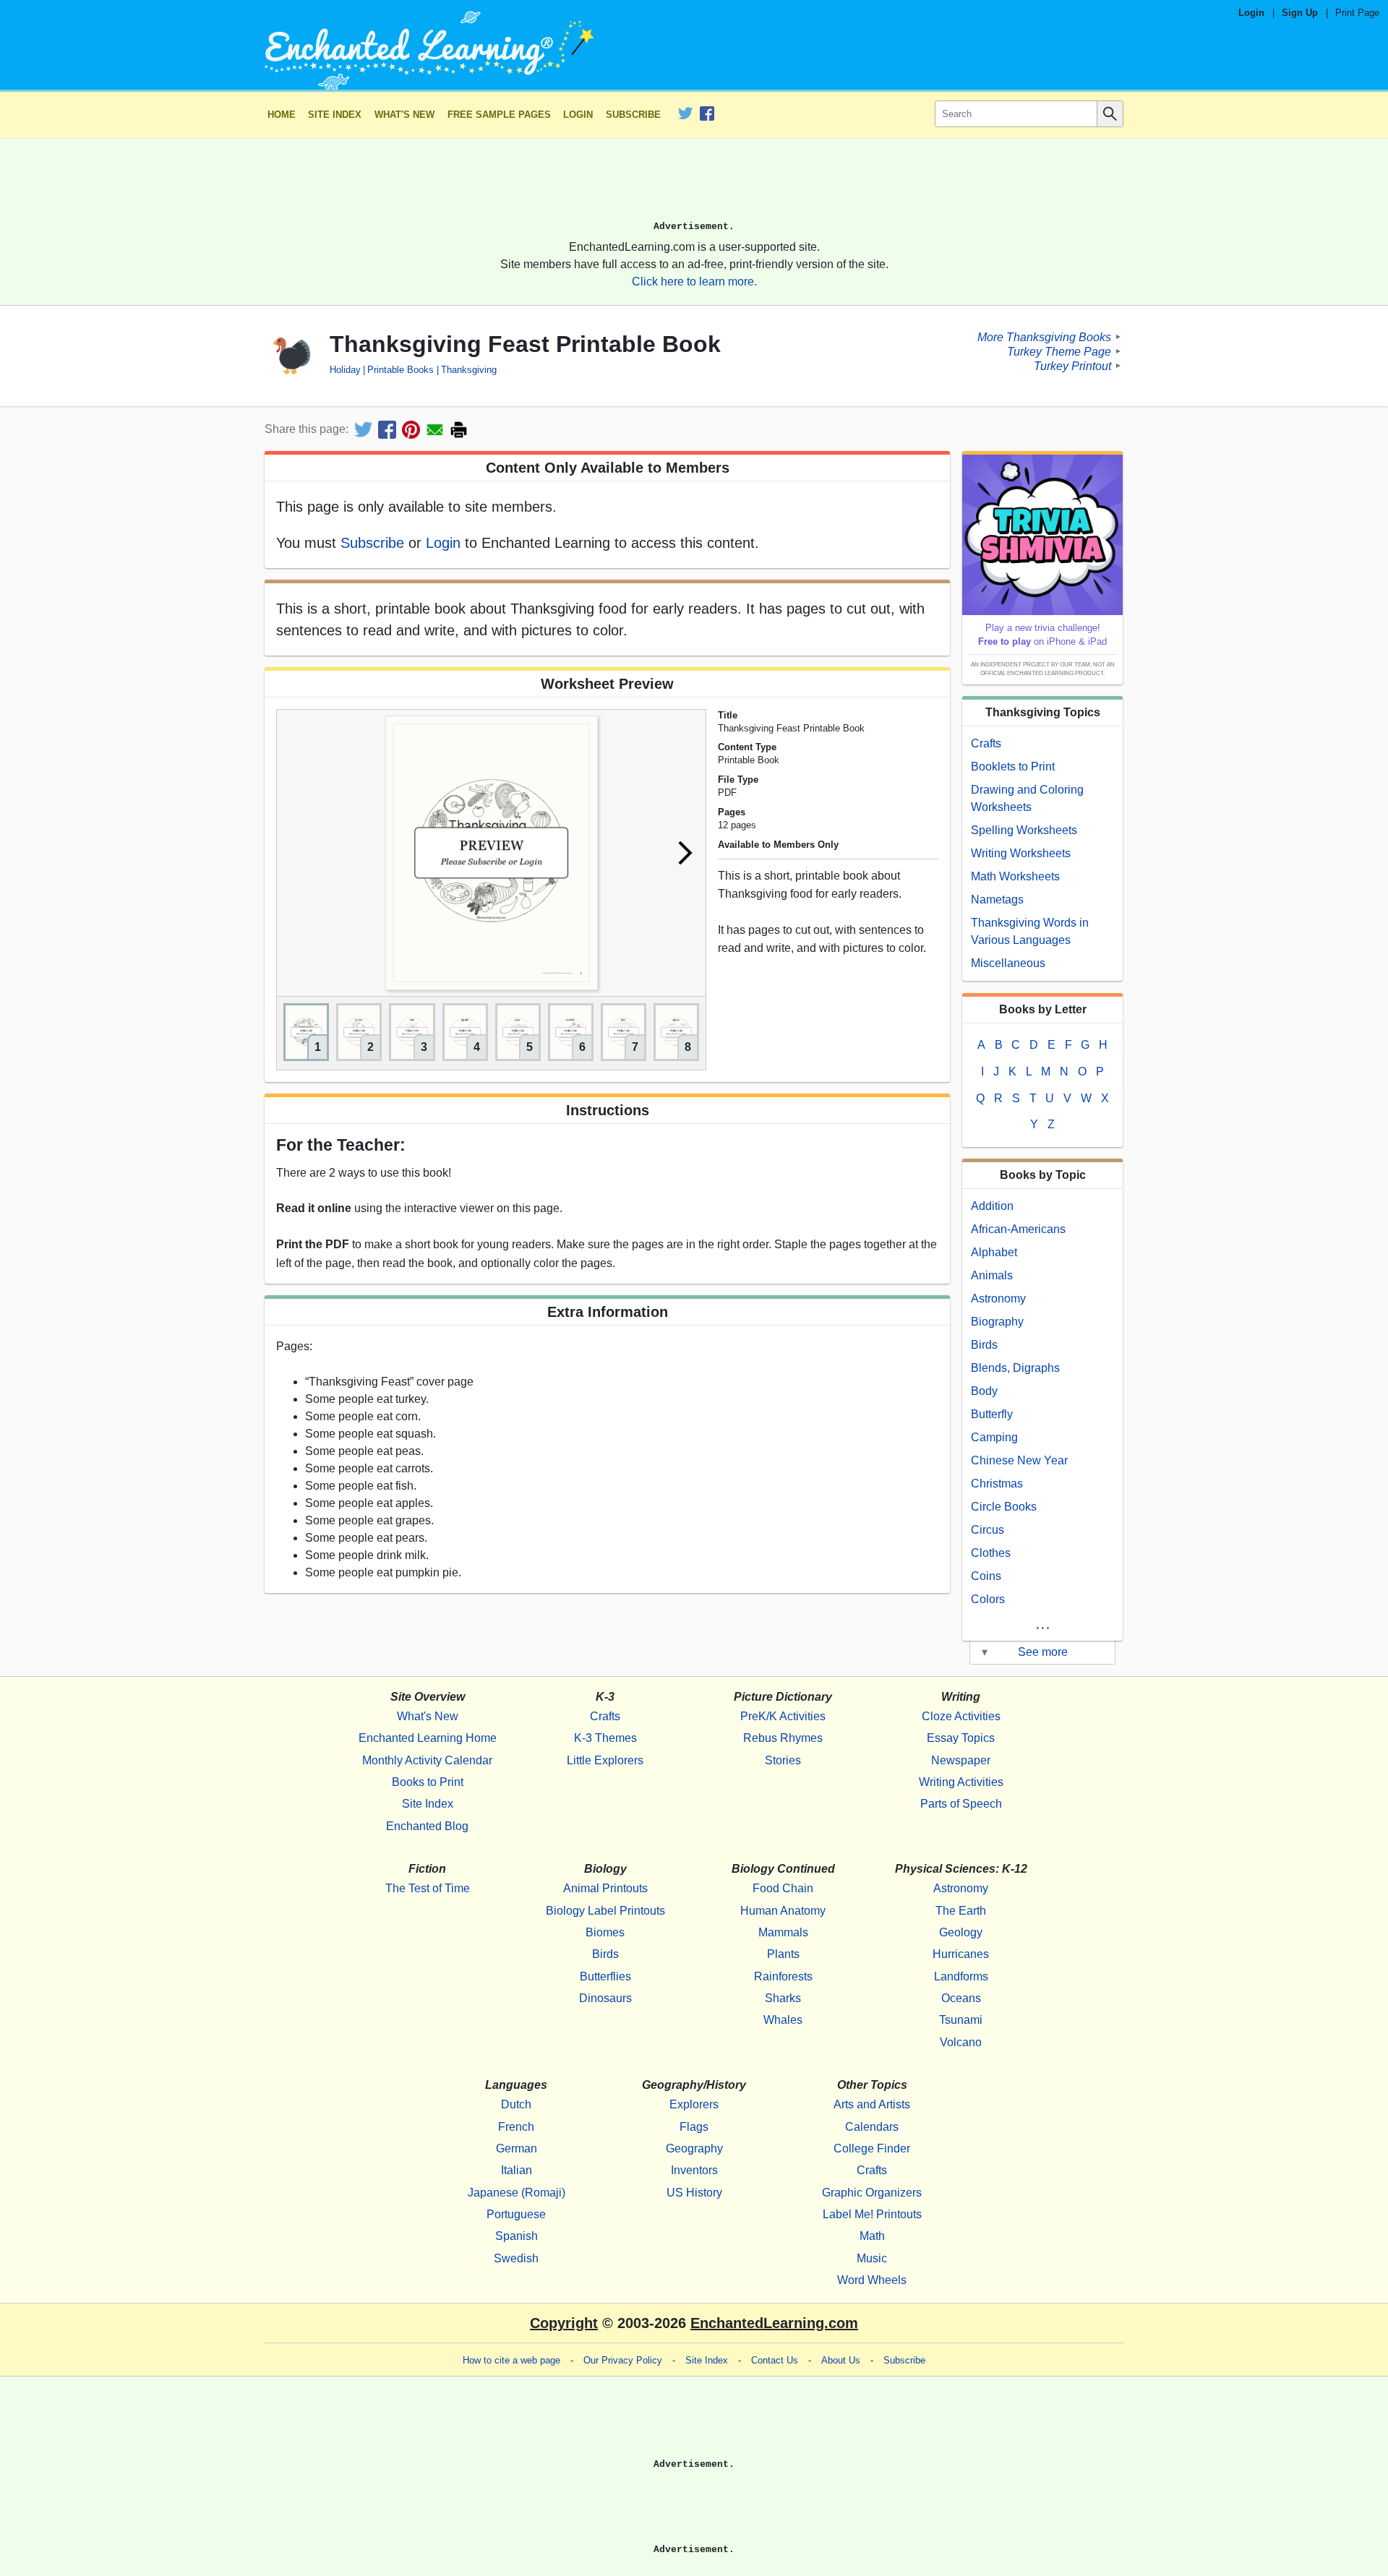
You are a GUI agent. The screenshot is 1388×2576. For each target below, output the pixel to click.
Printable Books (400, 370)
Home (282, 115)
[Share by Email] (435, 430)
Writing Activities (961, 1782)
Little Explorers (605, 1760)
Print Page (1357, 13)
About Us (841, 2360)
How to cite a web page (511, 2360)
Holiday (345, 370)
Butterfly (992, 1414)
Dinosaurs (605, 1998)
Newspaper (961, 1760)
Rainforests (783, 1976)
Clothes (991, 1553)
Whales (783, 2020)
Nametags (997, 900)
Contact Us (775, 2360)
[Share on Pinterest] (411, 430)
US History (694, 2193)
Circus (988, 1530)
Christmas (997, 1484)
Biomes (605, 1932)
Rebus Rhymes (783, 1738)
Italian (517, 2170)
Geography (694, 2148)
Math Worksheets (1015, 876)
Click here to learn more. (694, 282)
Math (872, 2236)
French (516, 2127)
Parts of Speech (961, 1804)
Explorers (694, 2104)
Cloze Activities (961, 1716)
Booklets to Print (1013, 767)
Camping (994, 1437)
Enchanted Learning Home (428, 1738)
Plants (783, 1954)
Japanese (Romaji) (517, 2193)
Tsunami (961, 2020)
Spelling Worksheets (1024, 830)
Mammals (783, 1932)
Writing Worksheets (1021, 853)
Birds (984, 1345)
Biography (997, 1322)
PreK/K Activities (783, 1716)
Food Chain (783, 1888)
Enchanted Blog (427, 1826)
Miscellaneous (1008, 963)
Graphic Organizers (872, 2193)
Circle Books (1004, 1507)
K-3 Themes (605, 1738)
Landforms (961, 1976)
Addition (992, 1206)
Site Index (335, 115)
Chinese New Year (1019, 1460)
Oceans (961, 1998)
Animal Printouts (605, 1888)
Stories (783, 1760)
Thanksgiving (468, 370)
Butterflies (605, 1976)
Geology (961, 1932)
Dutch (516, 2104)
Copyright (564, 2323)
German (517, 2148)
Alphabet (994, 1252)
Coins (986, 1576)
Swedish (516, 2258)
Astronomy (998, 1298)
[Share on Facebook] (387, 430)
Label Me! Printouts (872, 2214)
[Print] (459, 430)
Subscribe (633, 115)
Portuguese (516, 2214)
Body (984, 1391)
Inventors (694, 2170)
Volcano (961, 2042)
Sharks (783, 1998)
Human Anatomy (783, 1911)
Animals (992, 1275)
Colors (988, 1599)
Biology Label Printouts (605, 1911)
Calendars (872, 2127)
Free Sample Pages (499, 115)
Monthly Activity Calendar (427, 1760)
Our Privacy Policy (623, 2360)
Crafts (986, 743)
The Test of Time (428, 1888)
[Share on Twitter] (363, 430)
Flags (694, 2127)
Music (872, 2258)
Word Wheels (872, 2280)
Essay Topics (961, 1738)
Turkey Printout (1072, 365)
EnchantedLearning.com (774, 2323)
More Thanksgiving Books (1044, 336)
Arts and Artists (872, 2104)
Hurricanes (961, 1954)
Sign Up (1300, 13)
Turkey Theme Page (1059, 351)
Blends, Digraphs (1015, 1368)
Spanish (517, 2236)
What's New (404, 115)
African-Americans (1018, 1229)
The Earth (961, 1911)
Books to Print (428, 1782)
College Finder (872, 2148)
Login (1251, 13)
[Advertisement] (694, 186)
